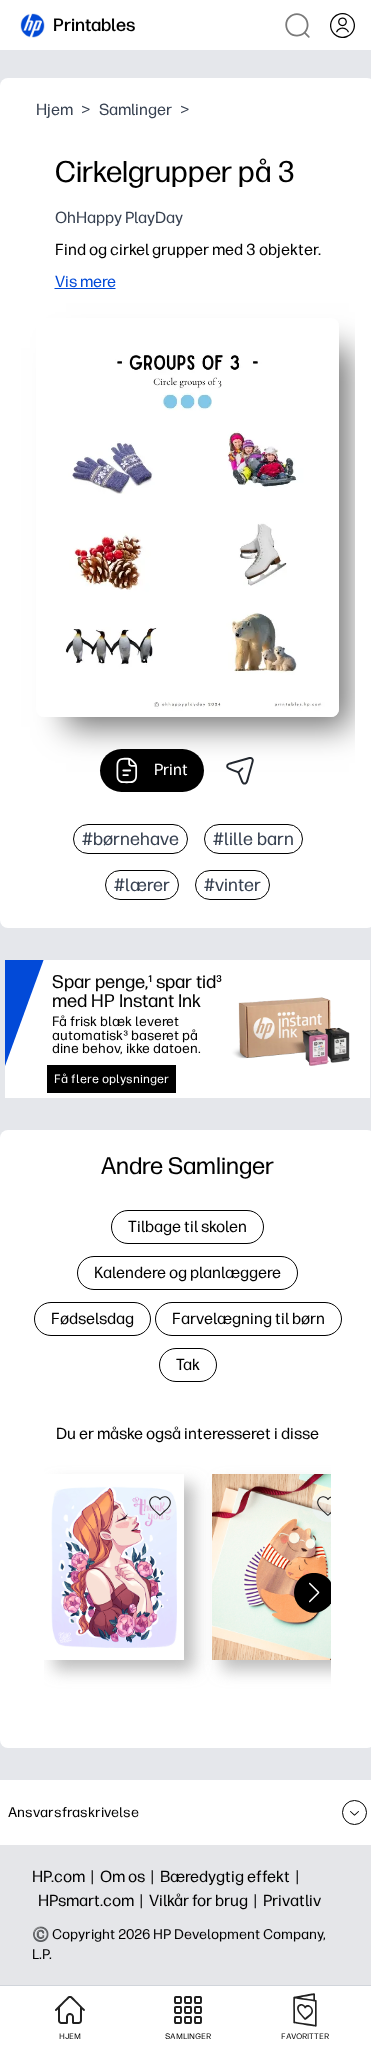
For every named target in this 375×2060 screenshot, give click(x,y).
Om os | (130, 1876)
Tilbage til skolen (187, 1226)
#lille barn (253, 839)
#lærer (142, 885)
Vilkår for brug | (206, 1900)
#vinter (232, 885)
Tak (188, 1364)
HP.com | (66, 1876)
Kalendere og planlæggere (187, 1272)
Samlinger (135, 109)
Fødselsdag (92, 1318)
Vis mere (85, 281)
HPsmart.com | (93, 1900)
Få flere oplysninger (111, 1079)
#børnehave (130, 839)
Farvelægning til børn (248, 1318)
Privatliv (292, 1900)
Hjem (54, 109)
